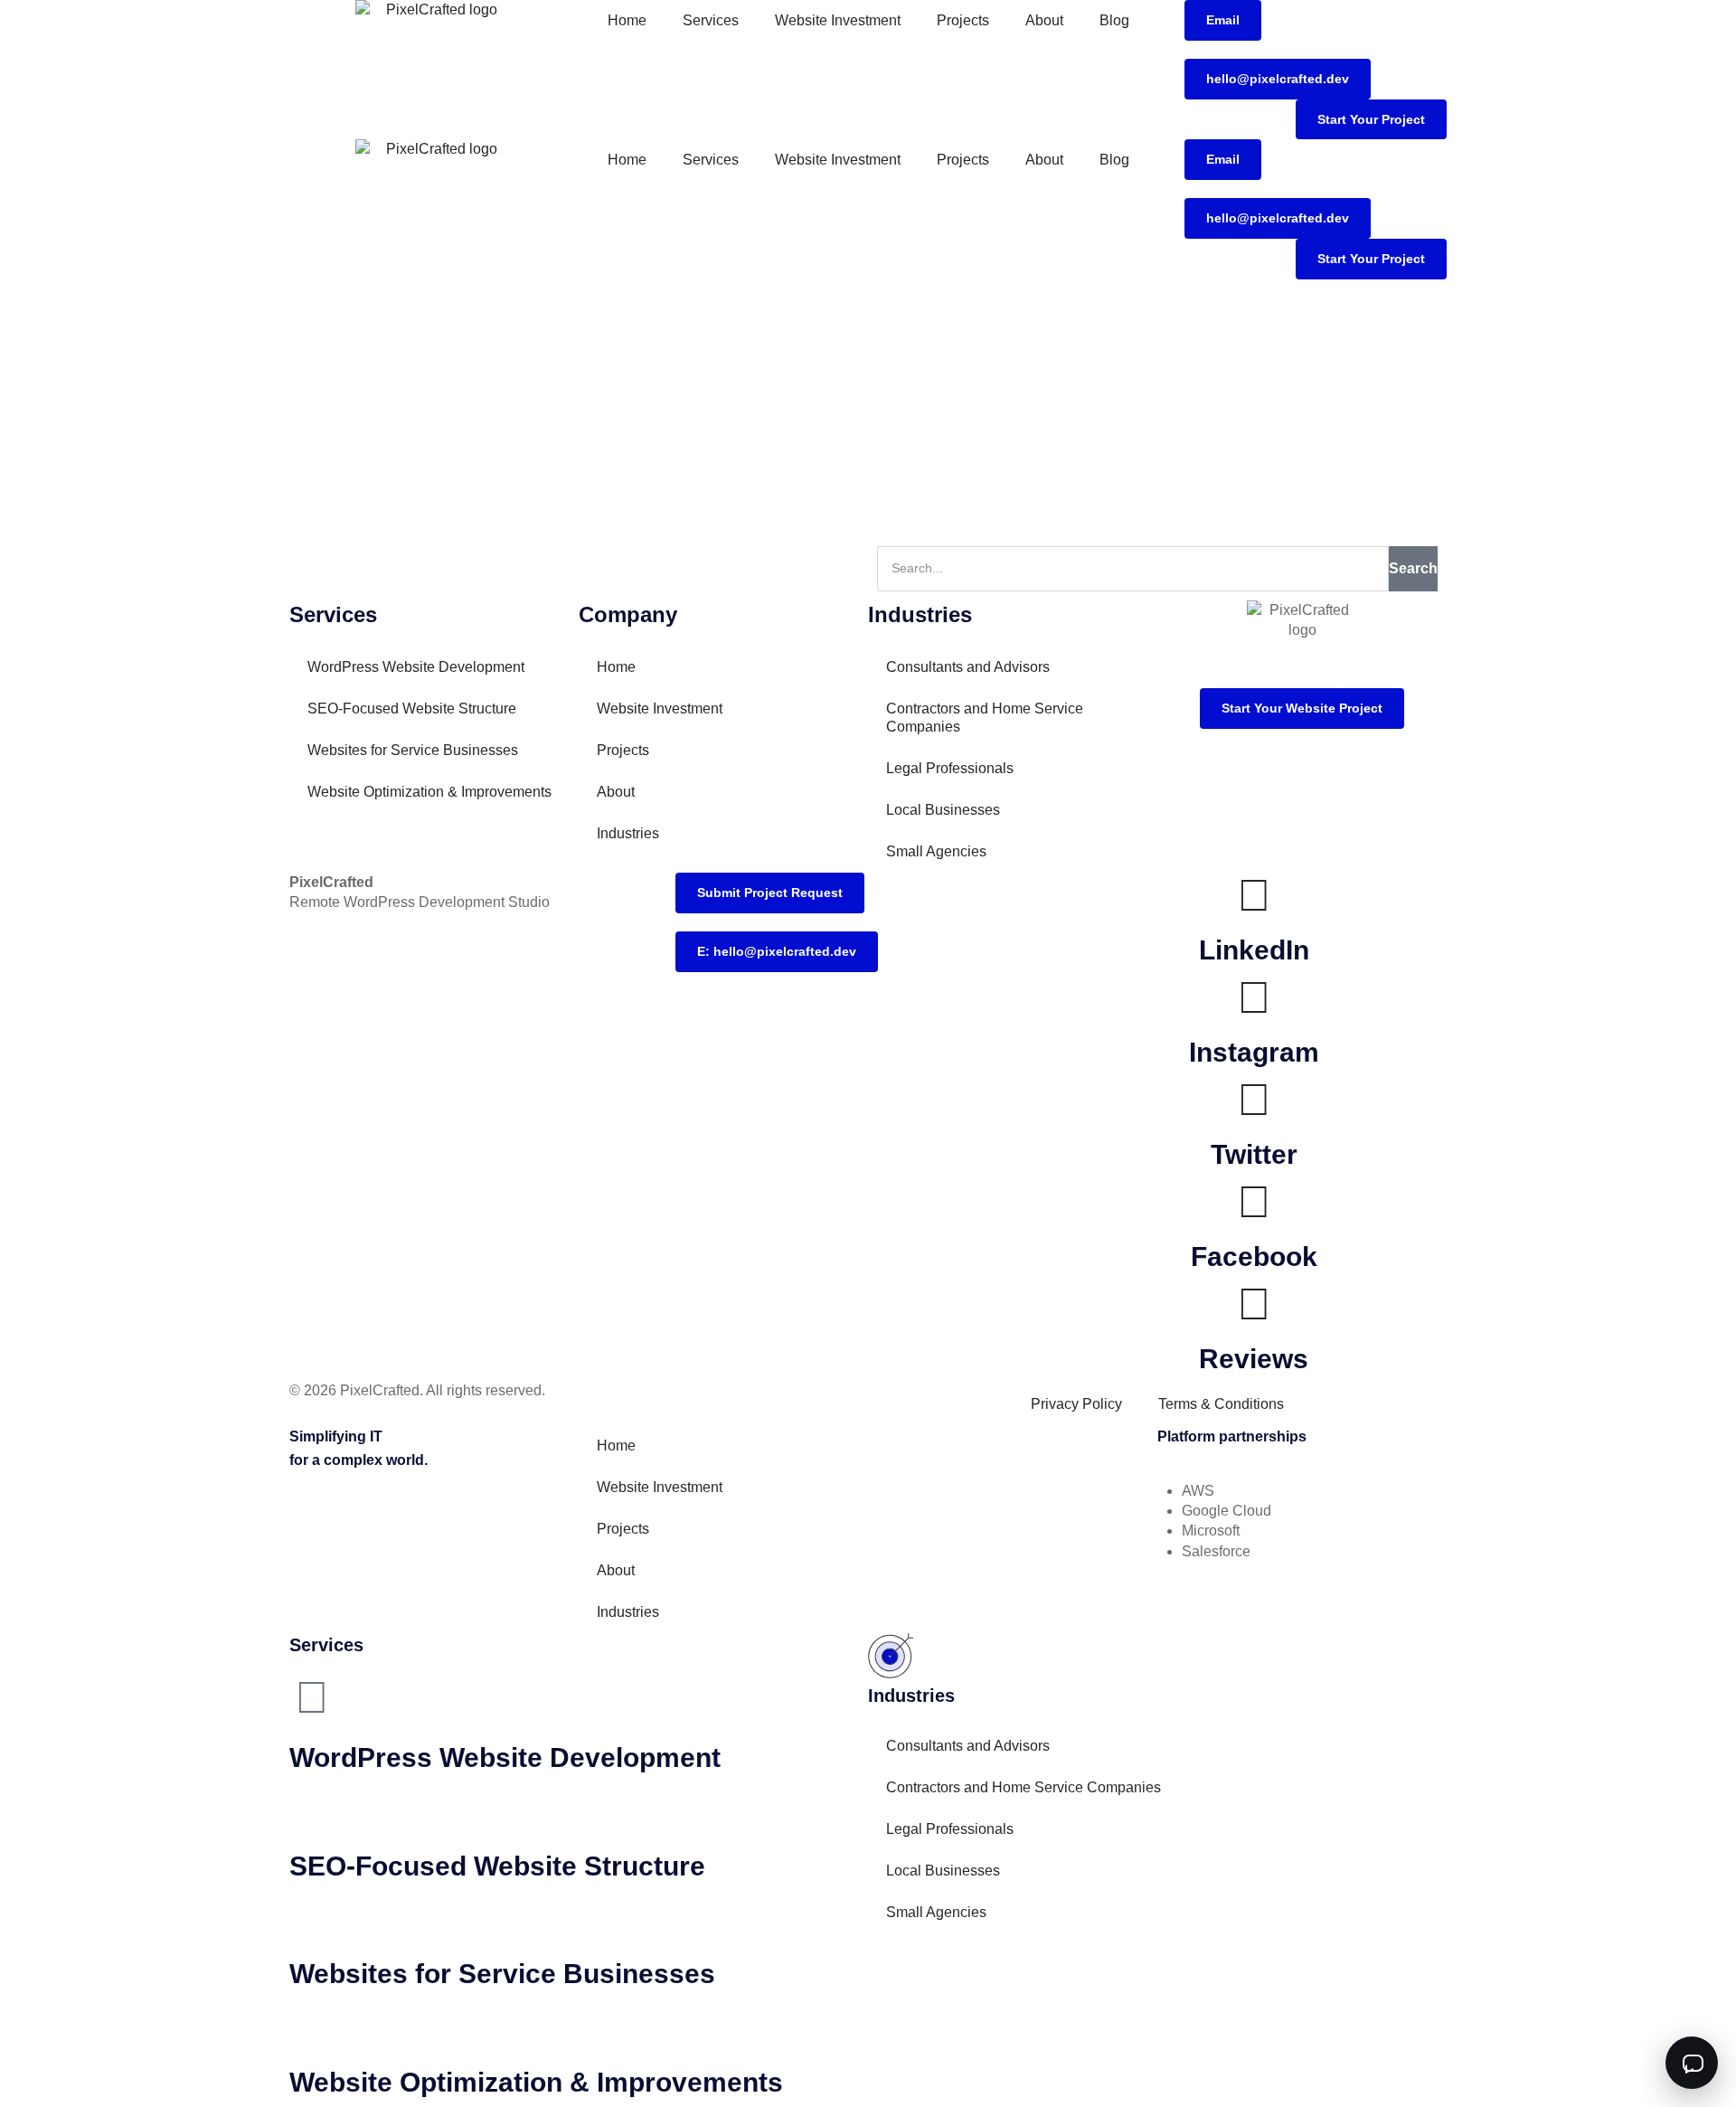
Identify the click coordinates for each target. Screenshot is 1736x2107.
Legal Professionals (950, 768)
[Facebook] (1254, 1202)
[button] (1223, 20)
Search (1413, 568)
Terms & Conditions (1221, 1404)
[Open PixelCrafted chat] (1692, 2063)
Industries (628, 833)
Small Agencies (936, 851)
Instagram (1254, 1052)
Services (711, 20)
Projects (963, 20)
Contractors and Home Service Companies (985, 718)
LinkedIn (1254, 950)
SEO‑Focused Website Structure (412, 709)
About (1044, 20)
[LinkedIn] (1254, 895)
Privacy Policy (1076, 1404)
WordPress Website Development (416, 667)
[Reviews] (1254, 1304)
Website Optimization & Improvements (429, 792)
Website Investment (838, 20)
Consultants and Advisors (968, 667)
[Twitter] (1254, 1100)
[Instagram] (1254, 997)
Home (627, 20)
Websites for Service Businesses (413, 750)
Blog (1114, 20)
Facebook (1254, 1257)
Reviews (1254, 1359)
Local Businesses (943, 810)
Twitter (1254, 1154)
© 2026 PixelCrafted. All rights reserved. (417, 1390)
